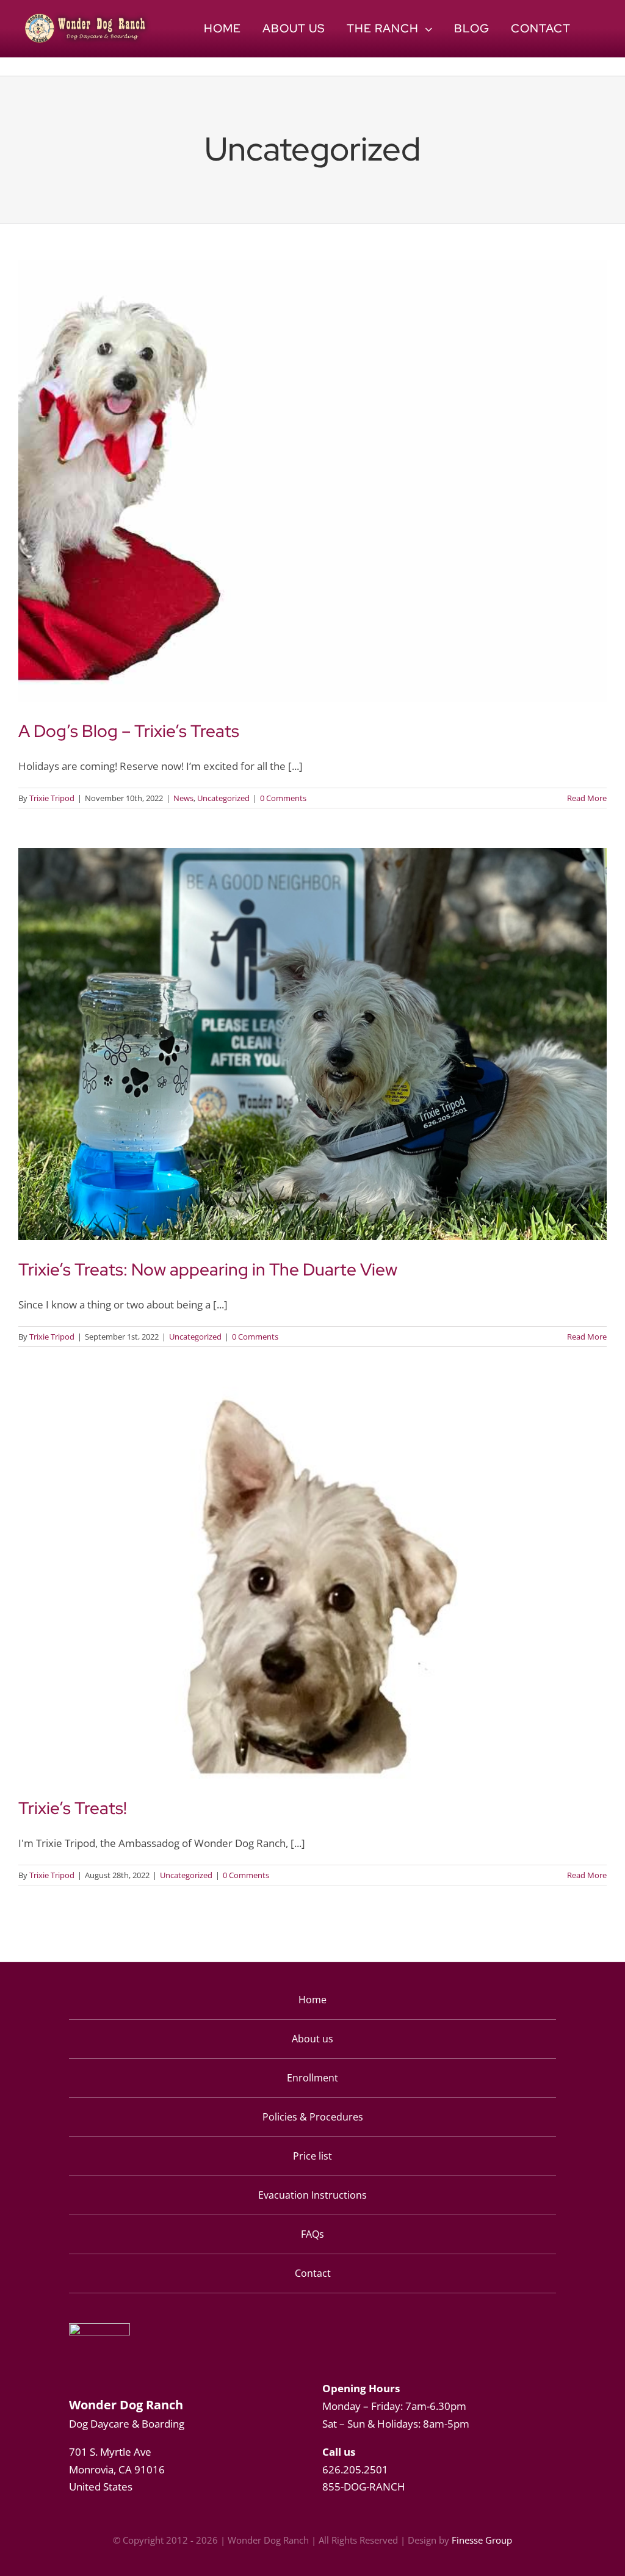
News (183, 798)
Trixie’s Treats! (73, 1808)
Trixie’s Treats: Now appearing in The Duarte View (208, 1269)
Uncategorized (223, 798)
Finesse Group (482, 2540)
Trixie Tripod (52, 798)
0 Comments (283, 798)
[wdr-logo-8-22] (88, 17)
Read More (587, 798)
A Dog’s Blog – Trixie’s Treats (129, 731)
